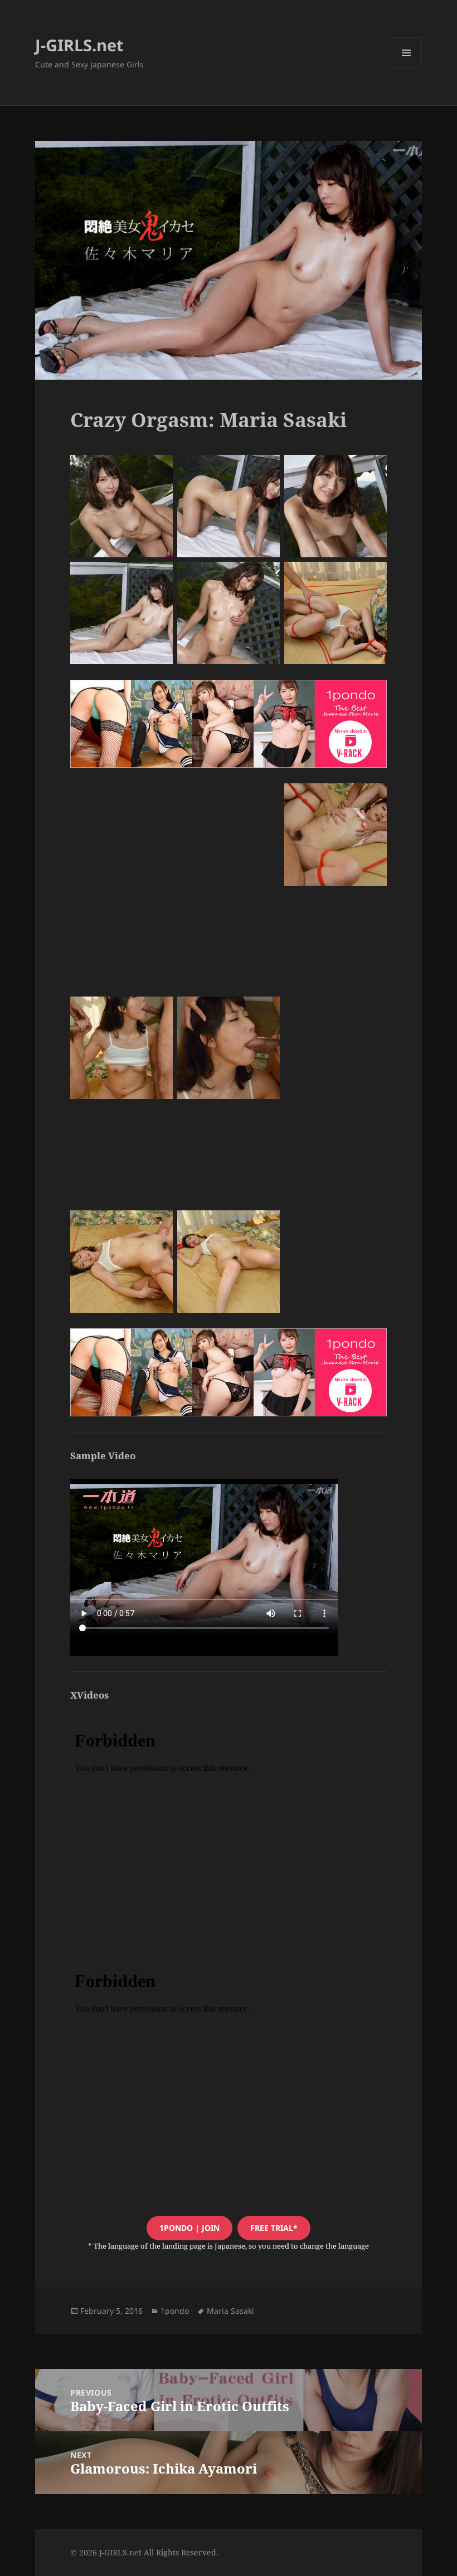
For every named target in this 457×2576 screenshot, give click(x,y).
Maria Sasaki (230, 2311)
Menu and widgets (407, 68)
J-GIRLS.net (79, 45)
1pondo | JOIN (189, 2228)
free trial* (274, 2228)
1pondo (175, 2311)
